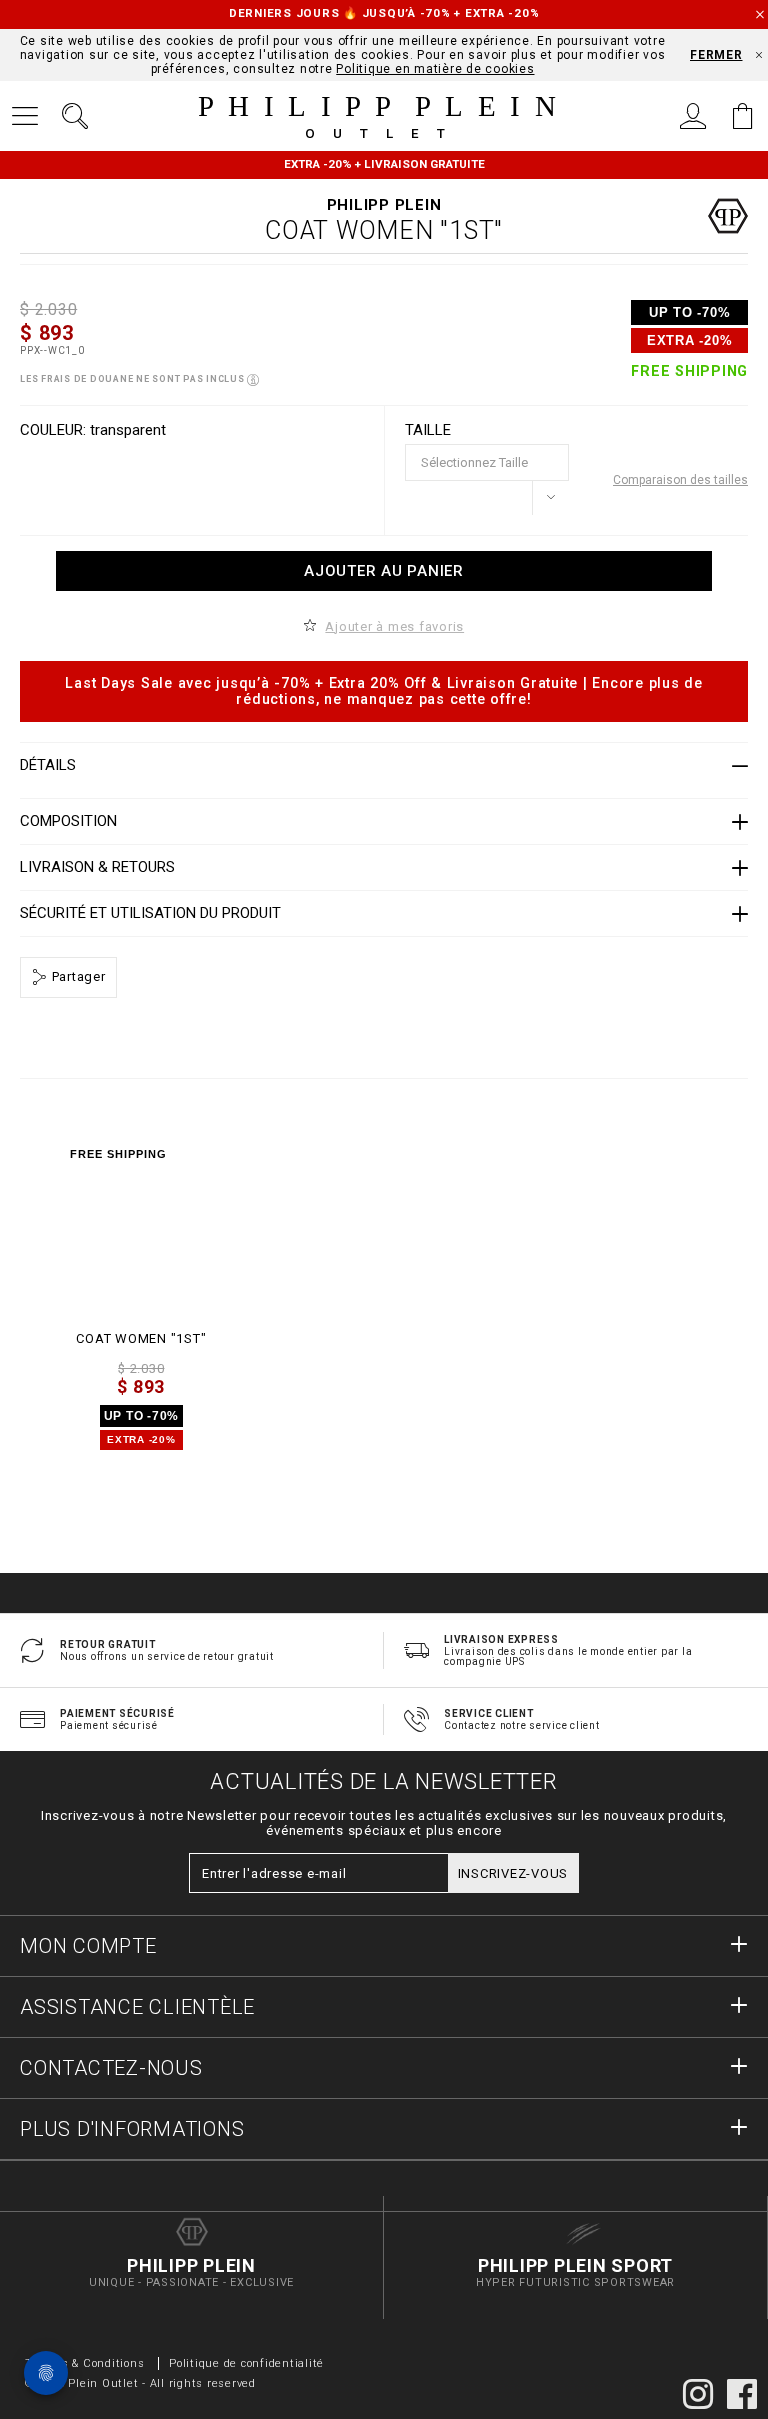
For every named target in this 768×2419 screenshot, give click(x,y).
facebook (742, 2394)
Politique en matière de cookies (435, 69)
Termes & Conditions (84, 2363)
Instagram (698, 2394)
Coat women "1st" (141, 1338)
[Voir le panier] (743, 116)
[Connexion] (693, 116)
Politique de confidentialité (246, 2363)
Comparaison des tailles (680, 480)
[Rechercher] (75, 116)
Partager (77, 976)
